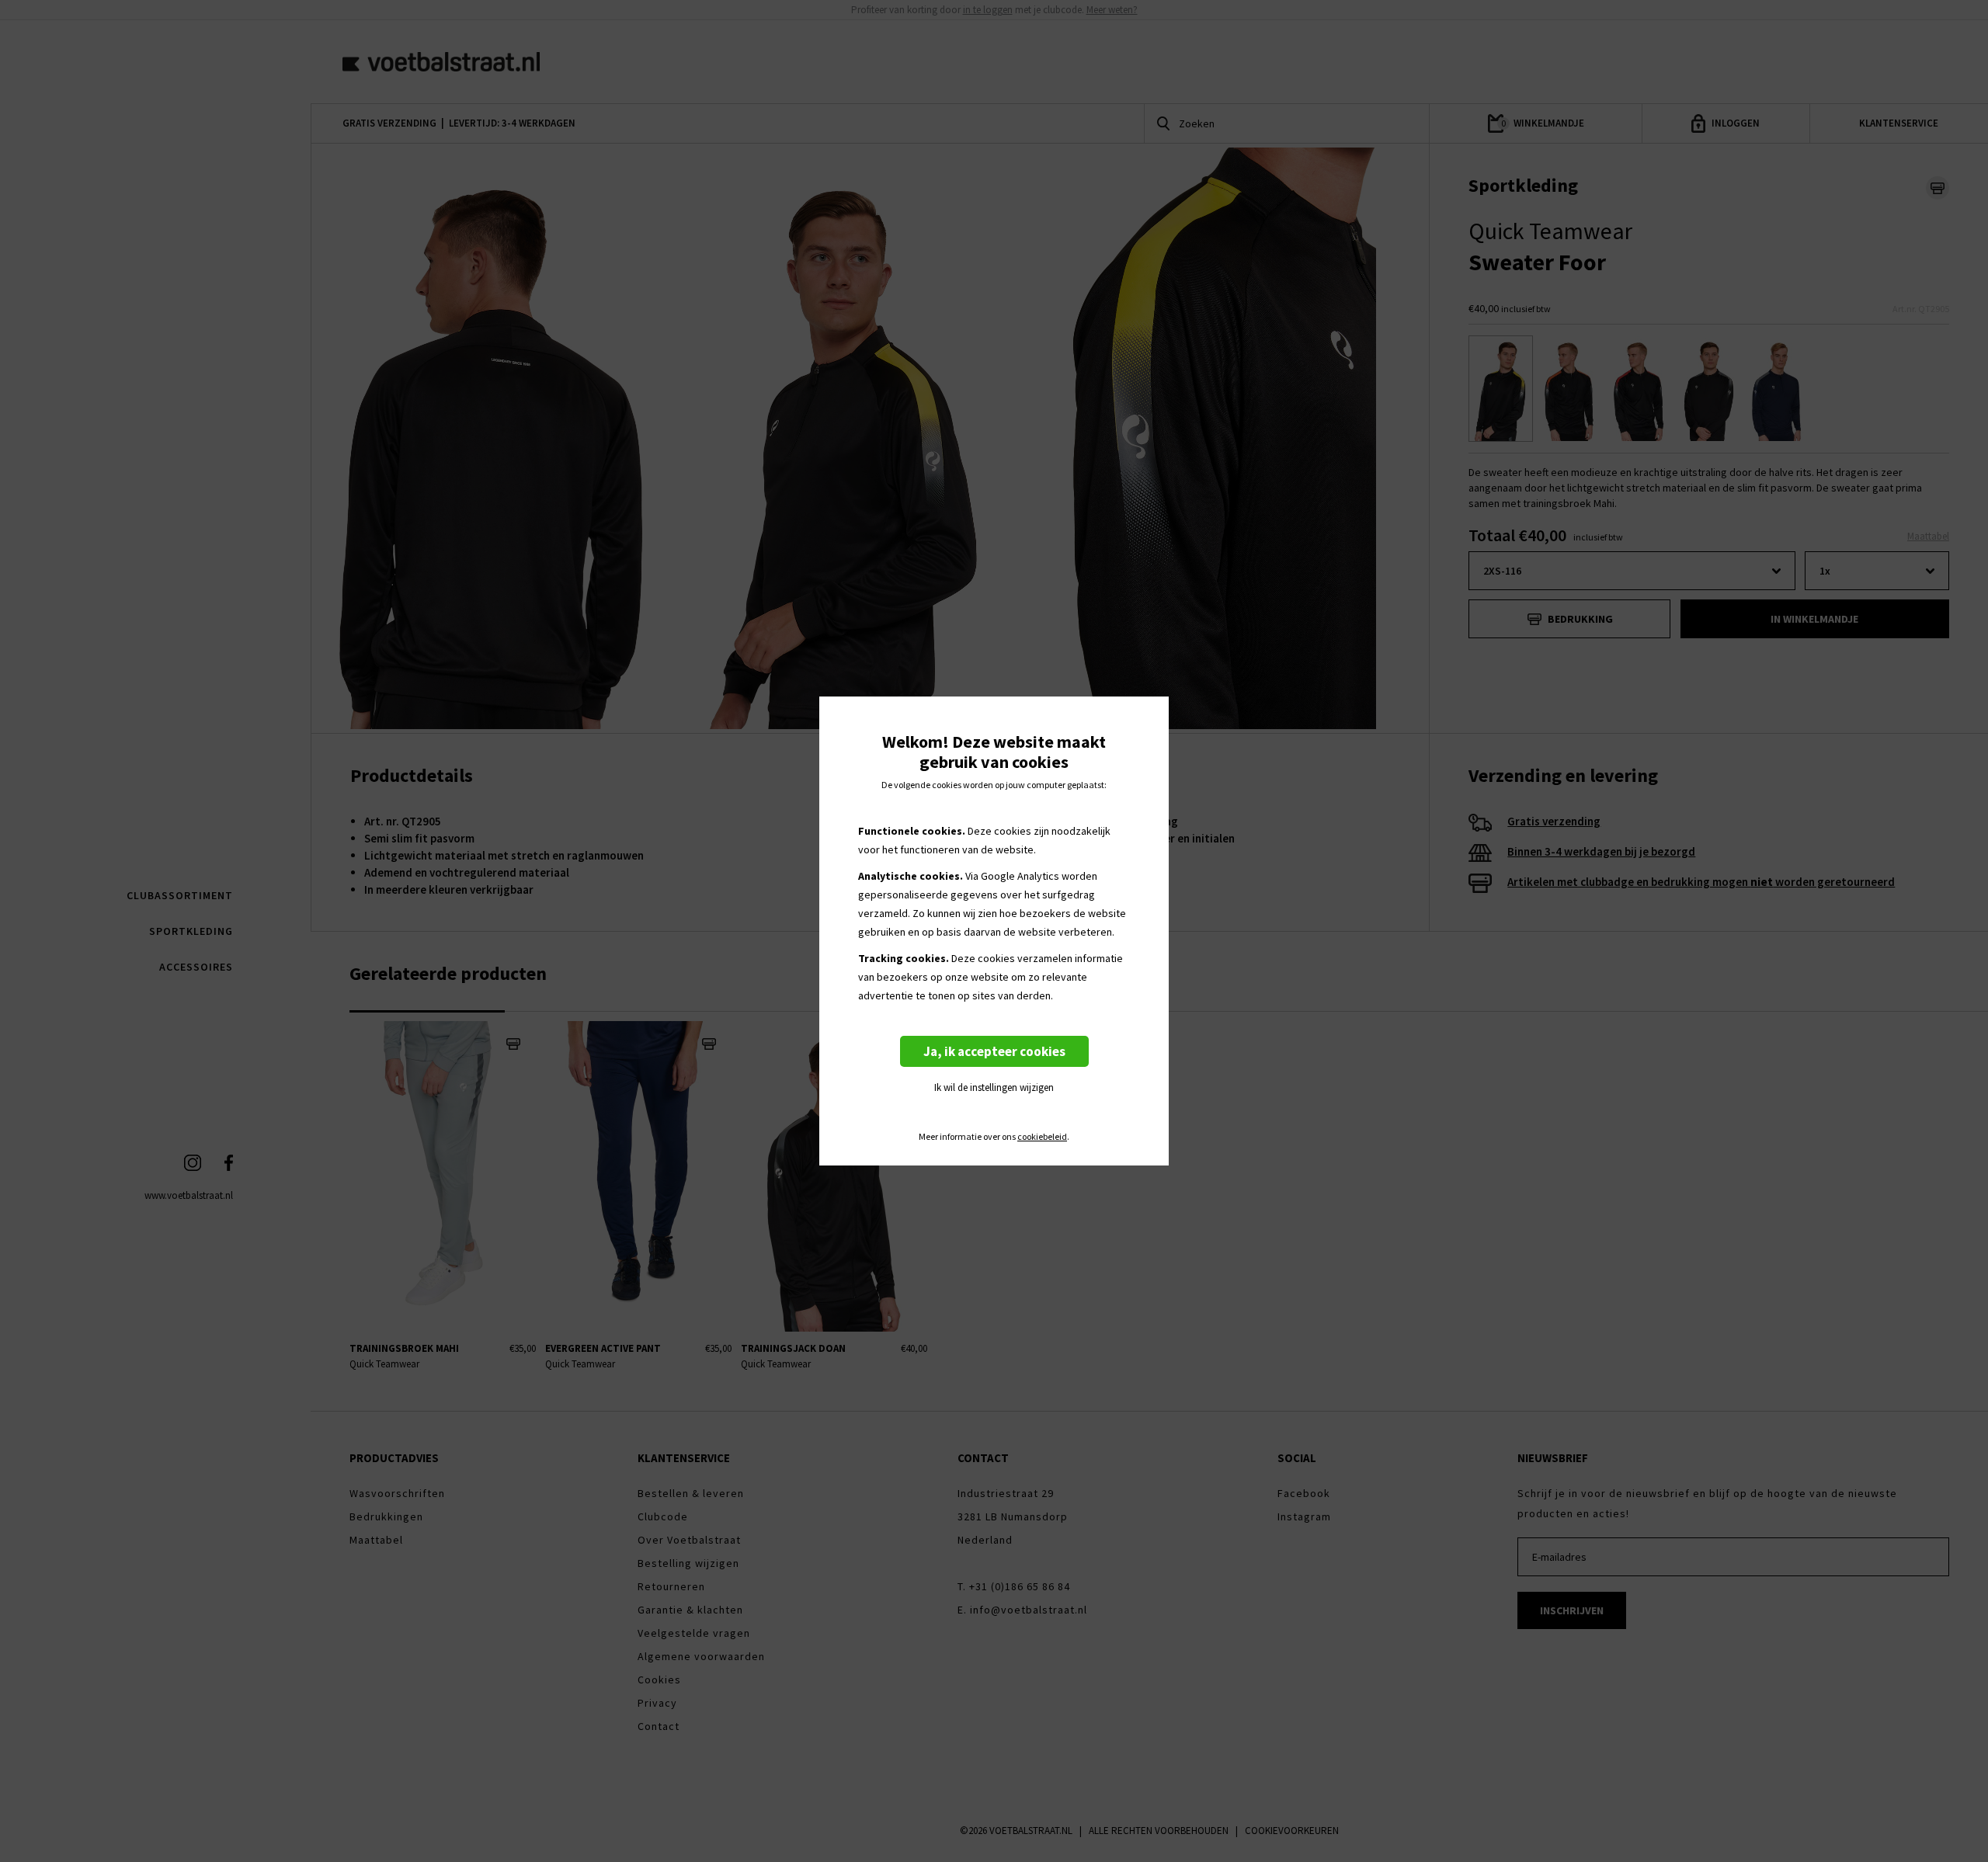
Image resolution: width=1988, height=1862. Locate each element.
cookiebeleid (1042, 1137)
